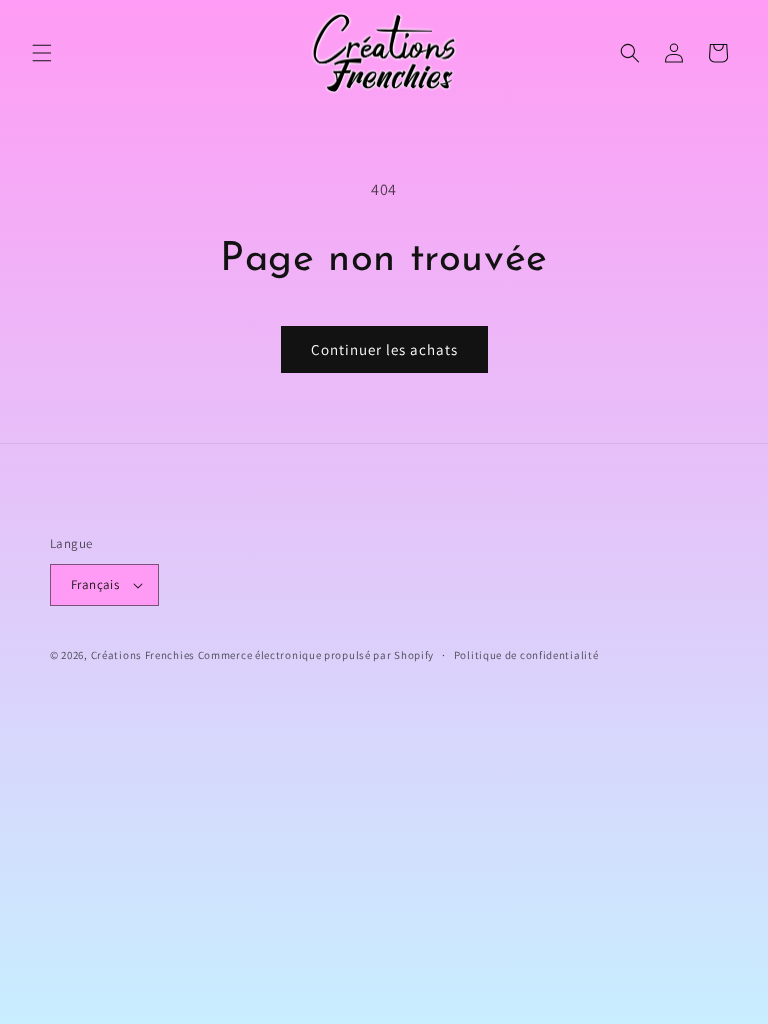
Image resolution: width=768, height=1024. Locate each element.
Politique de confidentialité (526, 655)
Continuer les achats (384, 349)
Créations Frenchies (143, 655)
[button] (42, 53)
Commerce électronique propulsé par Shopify (316, 655)
